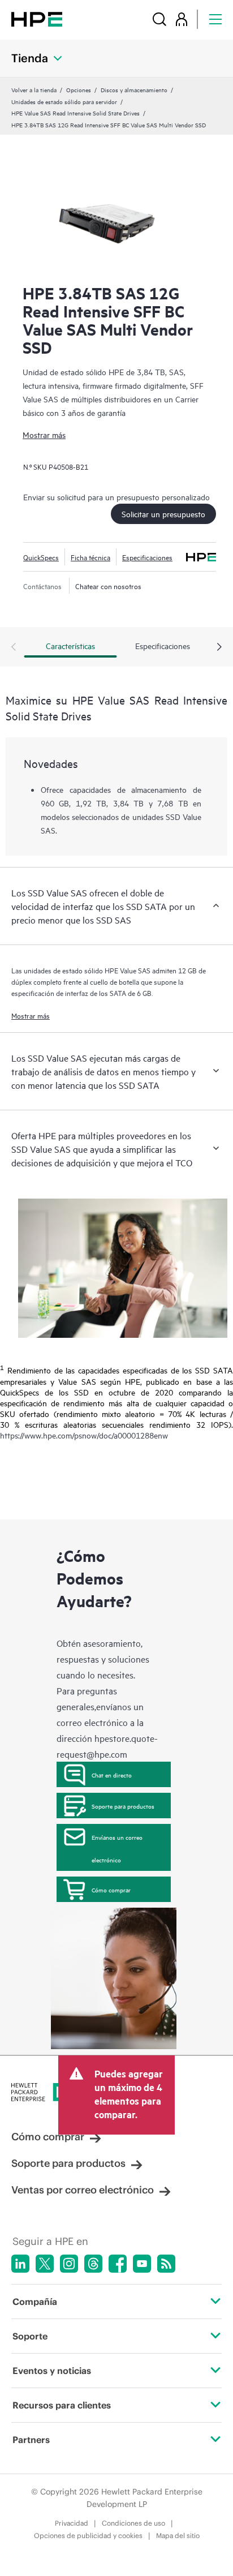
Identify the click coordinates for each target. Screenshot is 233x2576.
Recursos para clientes (62, 2405)
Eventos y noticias (52, 2371)
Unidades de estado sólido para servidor (64, 101)
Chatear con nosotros (108, 586)
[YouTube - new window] (142, 2264)
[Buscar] (159, 19)
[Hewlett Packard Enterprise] (37, 19)
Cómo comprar (111, 1890)
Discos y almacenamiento (134, 89)
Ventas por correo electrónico (83, 2190)
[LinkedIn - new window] (20, 2264)
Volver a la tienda (34, 89)
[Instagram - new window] (69, 2264)
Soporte (30, 2336)
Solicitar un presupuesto (163, 514)
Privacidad (72, 2523)
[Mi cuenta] (182, 19)
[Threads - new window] (93, 2264)
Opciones (79, 89)
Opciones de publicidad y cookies (88, 2536)
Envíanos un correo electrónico (117, 1848)
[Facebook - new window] (118, 2264)
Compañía (35, 2302)
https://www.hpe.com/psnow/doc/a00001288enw (84, 1435)
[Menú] (215, 19)
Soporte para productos (123, 1806)
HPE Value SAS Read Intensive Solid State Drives (75, 113)
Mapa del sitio (178, 2536)
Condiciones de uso (133, 2523)
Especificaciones (147, 557)
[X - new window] (45, 2264)
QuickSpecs (41, 557)
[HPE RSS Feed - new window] (166, 2264)
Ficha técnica (90, 557)
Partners (31, 2440)
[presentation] (219, 647)
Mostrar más (44, 434)
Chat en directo (112, 1775)
